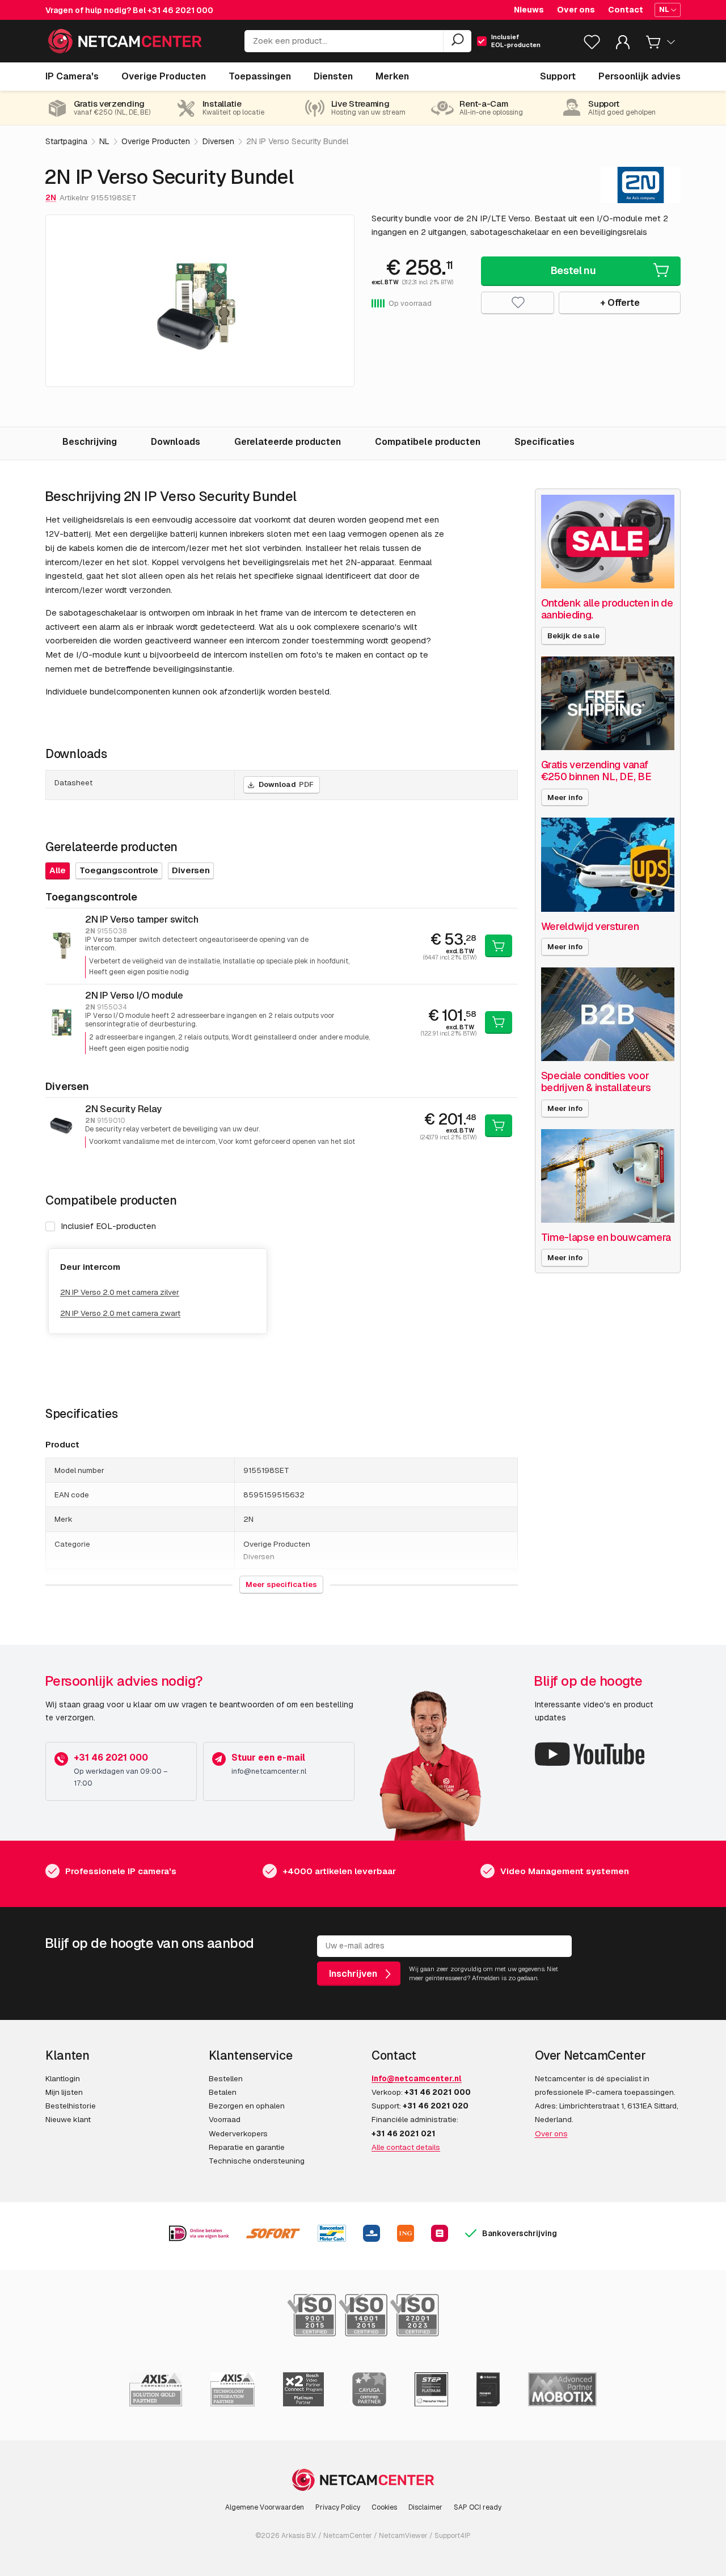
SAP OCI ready (478, 2507)
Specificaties (544, 442)
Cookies (384, 2507)
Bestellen (226, 2078)
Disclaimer (425, 2507)
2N (51, 197)
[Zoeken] (457, 41)
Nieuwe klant (68, 2119)
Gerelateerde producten (288, 442)
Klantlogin (63, 2078)
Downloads (176, 442)
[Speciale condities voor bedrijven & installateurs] (608, 1014)
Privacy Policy (338, 2507)
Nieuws (529, 10)
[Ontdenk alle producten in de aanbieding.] (608, 542)
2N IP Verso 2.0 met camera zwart (120, 1313)
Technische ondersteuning (257, 2161)
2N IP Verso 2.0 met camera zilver (120, 1292)
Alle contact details (406, 2147)
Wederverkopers (238, 2133)
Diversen (191, 870)
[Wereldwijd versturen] (608, 864)
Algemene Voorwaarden (265, 2507)
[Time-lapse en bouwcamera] (608, 1176)
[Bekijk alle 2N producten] (641, 185)
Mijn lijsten (64, 2092)
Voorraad (225, 2119)
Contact (626, 10)
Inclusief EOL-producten (108, 1226)
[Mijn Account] (623, 45)
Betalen (223, 2092)
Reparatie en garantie (247, 2147)
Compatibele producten (428, 442)
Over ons (576, 10)
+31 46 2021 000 (180, 10)
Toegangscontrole (119, 870)
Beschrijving (90, 442)
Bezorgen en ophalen (247, 2106)
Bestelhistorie (71, 2106)
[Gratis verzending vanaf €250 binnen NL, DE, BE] (608, 703)
